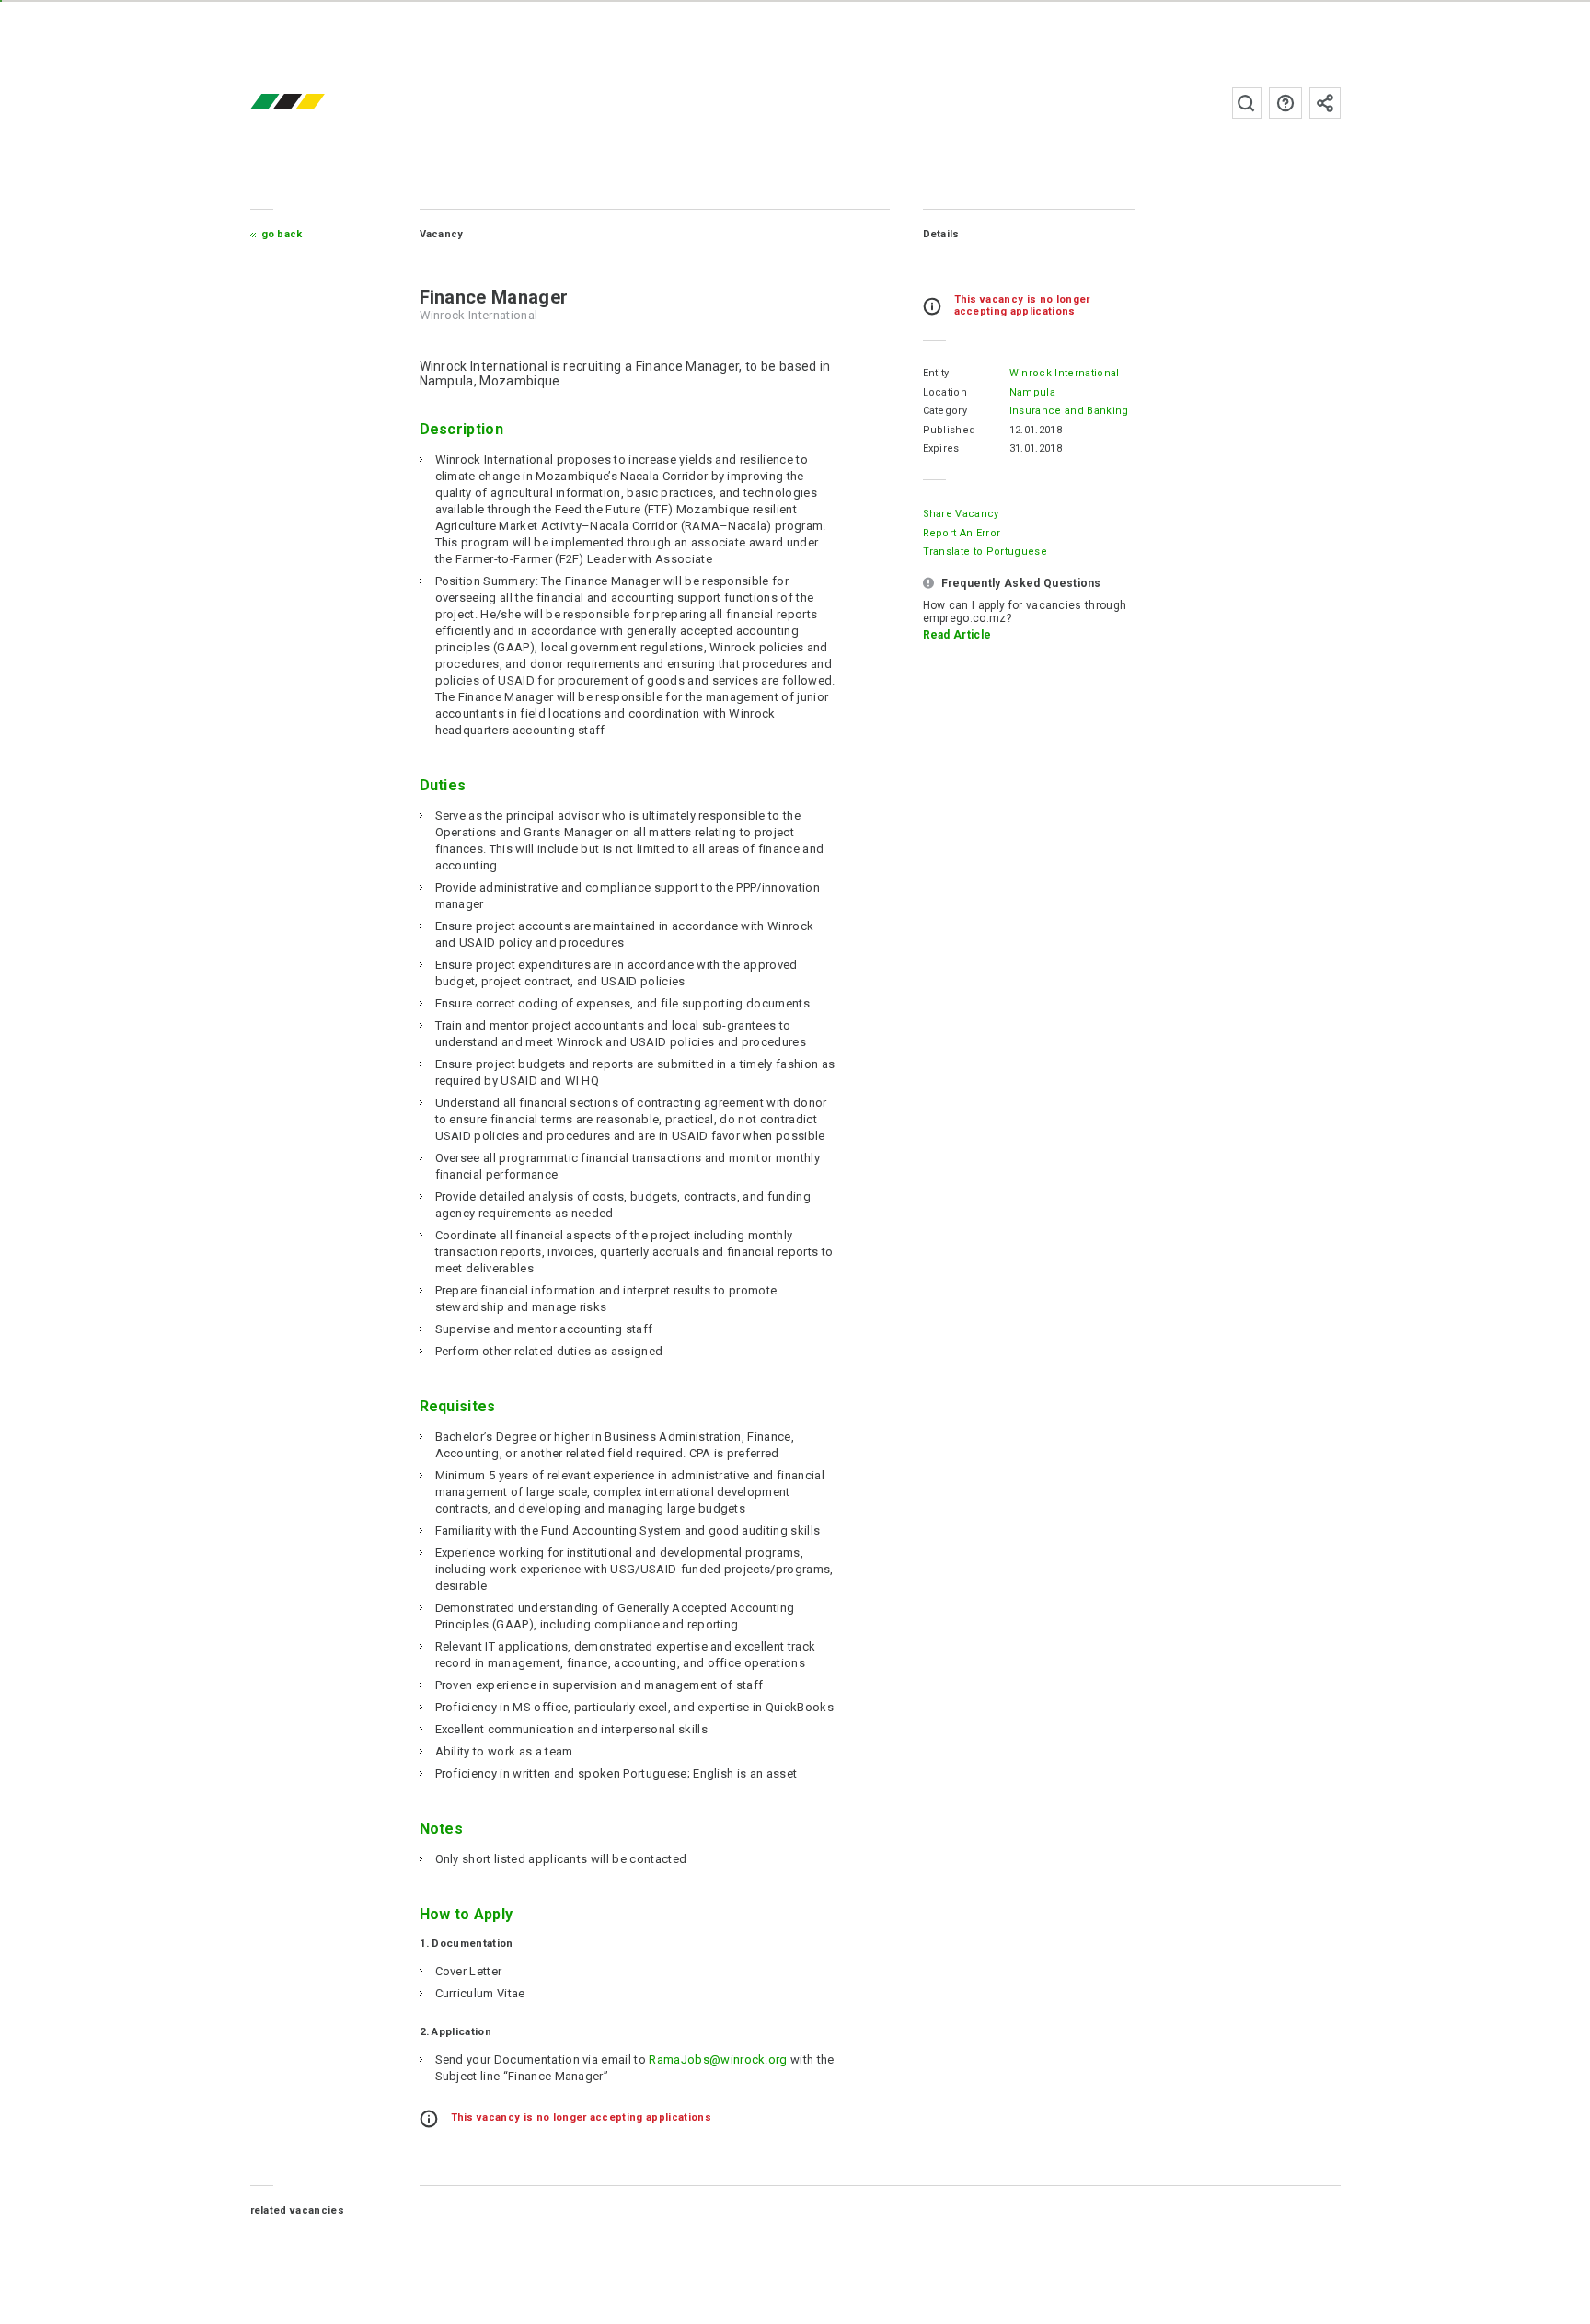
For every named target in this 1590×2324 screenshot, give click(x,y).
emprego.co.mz (315, 103)
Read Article (957, 635)
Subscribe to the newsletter (1325, 103)
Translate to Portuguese (985, 552)
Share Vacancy (961, 514)
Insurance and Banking (1069, 411)
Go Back (282, 234)
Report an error (962, 533)
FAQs (1285, 103)
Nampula (1032, 392)
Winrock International (1065, 373)
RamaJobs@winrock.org (718, 2059)
